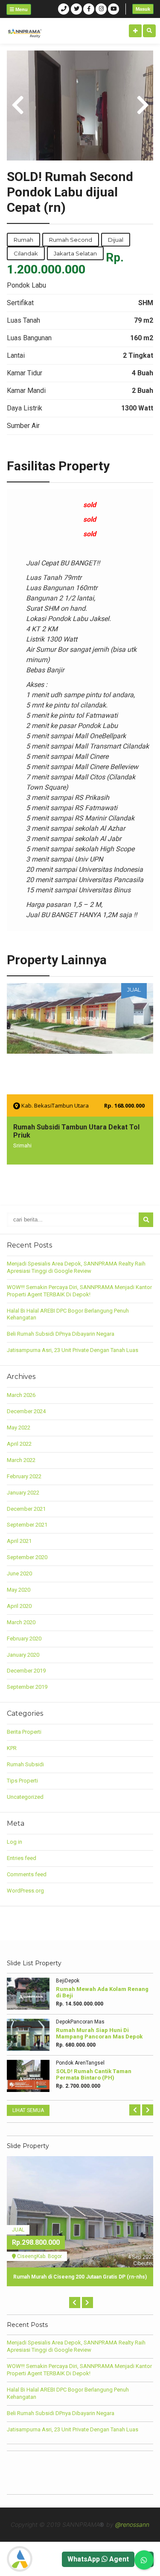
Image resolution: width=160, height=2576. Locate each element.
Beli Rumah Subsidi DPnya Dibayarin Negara (61, 1334)
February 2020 (24, 1639)
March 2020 (21, 1622)
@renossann (132, 2524)
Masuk (143, 9)
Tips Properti (22, 1781)
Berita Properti (24, 1732)
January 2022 (23, 1493)
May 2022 (19, 1428)
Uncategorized (25, 1797)
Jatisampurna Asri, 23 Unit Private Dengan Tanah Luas (73, 1350)
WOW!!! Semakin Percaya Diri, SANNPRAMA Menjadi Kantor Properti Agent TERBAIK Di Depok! (79, 1291)
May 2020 (19, 1590)
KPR (12, 1748)
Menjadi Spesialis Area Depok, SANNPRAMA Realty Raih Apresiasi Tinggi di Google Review (76, 1267)
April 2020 (19, 1606)
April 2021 (19, 1541)
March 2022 (21, 1460)
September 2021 (27, 1525)
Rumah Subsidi (25, 1764)
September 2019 (27, 1687)
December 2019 (26, 1671)
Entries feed (22, 1858)
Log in (15, 1842)
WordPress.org (25, 1891)
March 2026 (21, 1395)
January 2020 (23, 1655)
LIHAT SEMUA (28, 2110)
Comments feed (27, 1874)
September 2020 (27, 1557)
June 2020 (19, 1573)
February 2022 (24, 1476)
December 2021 (26, 1509)
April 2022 (19, 1444)
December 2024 (26, 1411)
